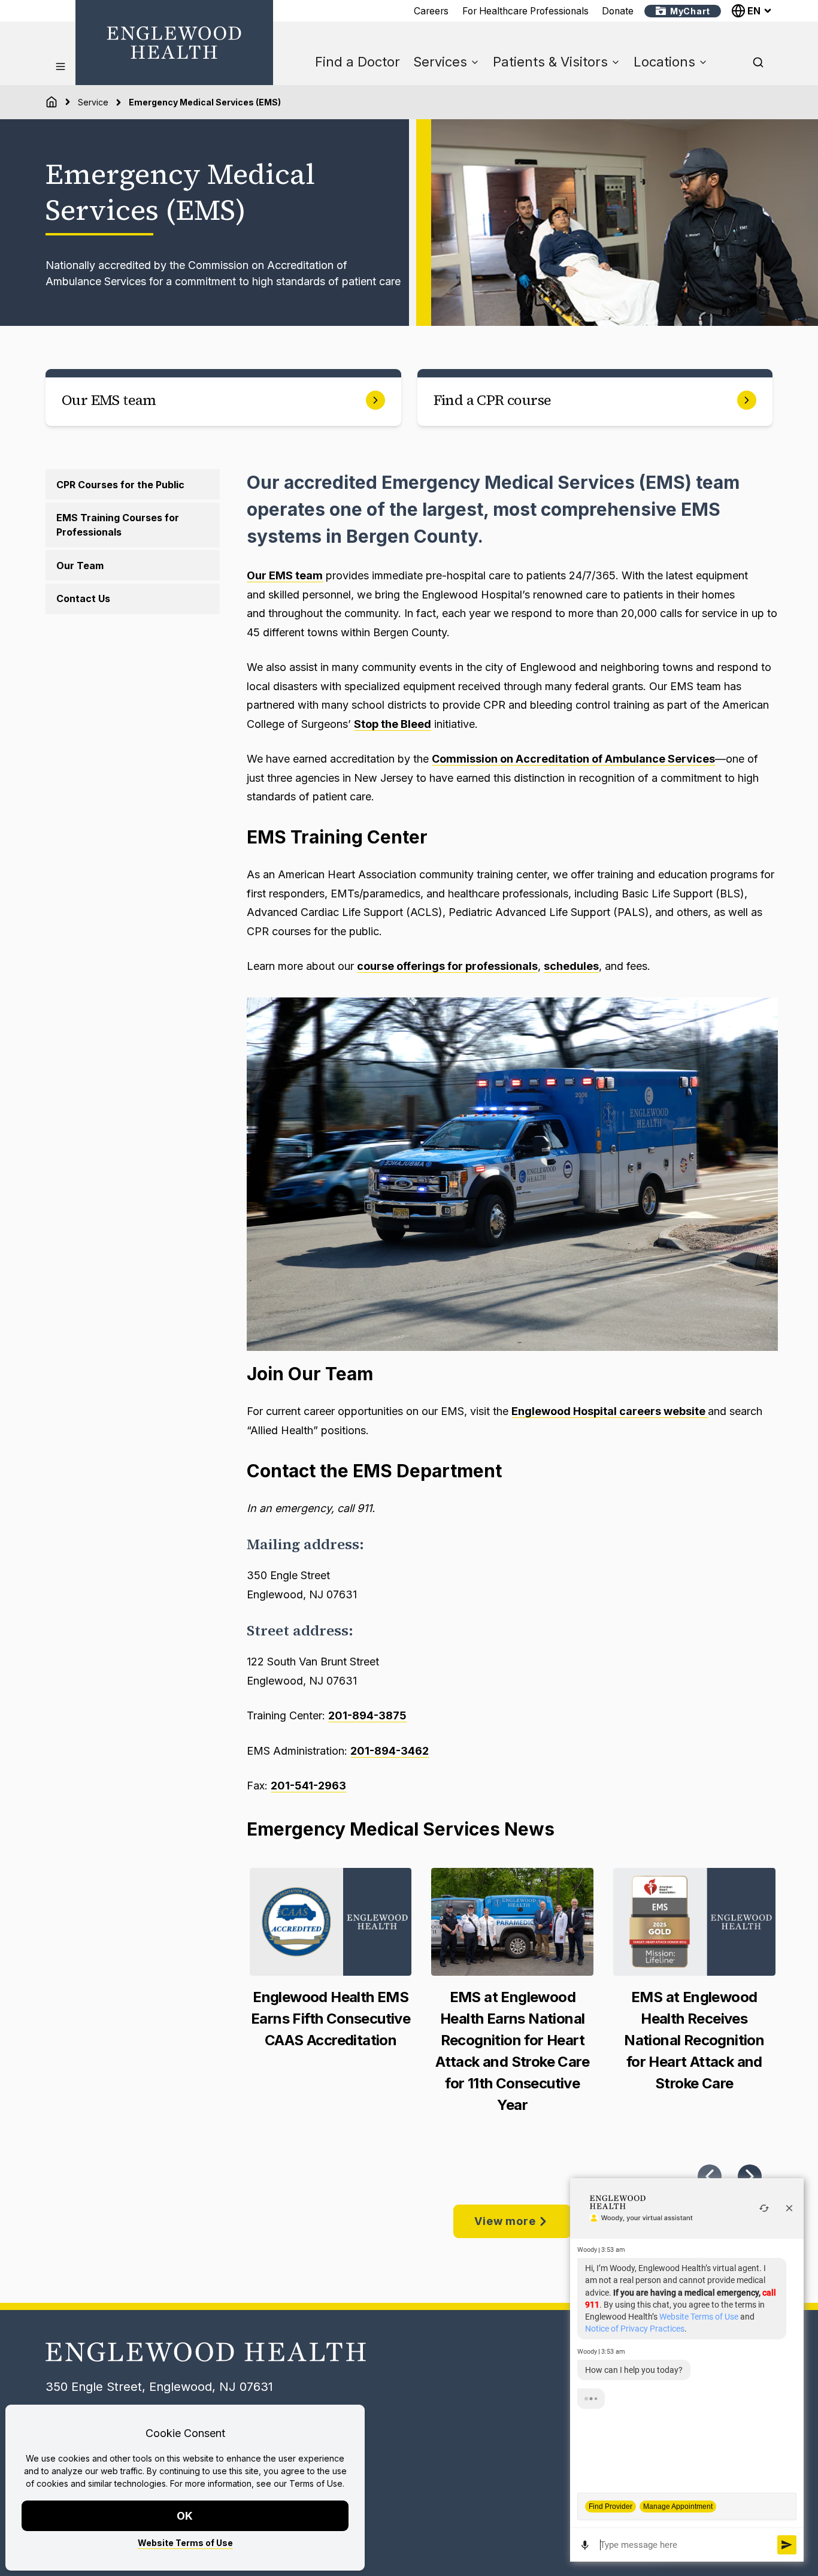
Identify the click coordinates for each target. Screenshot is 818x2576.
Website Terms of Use (185, 2543)
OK (185, 2516)
